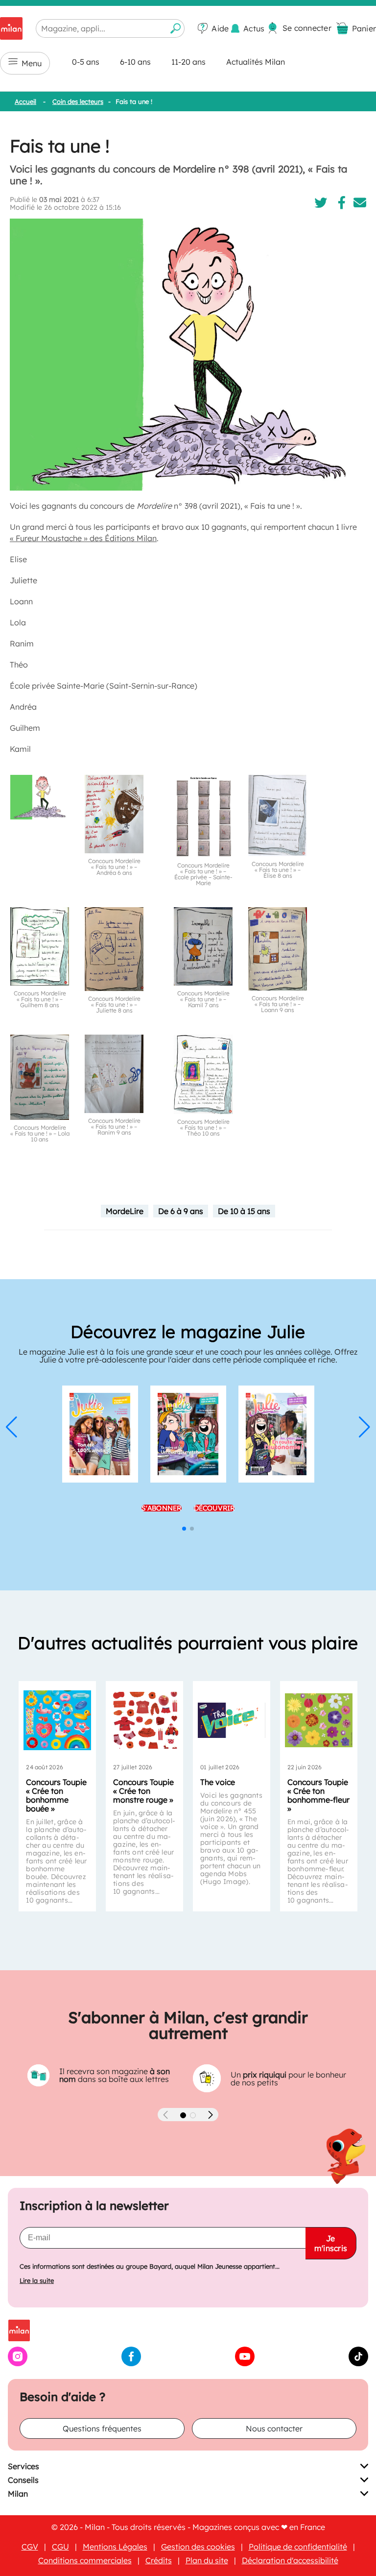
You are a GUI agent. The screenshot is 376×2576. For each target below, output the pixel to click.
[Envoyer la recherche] (176, 28)
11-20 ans (188, 62)
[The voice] (232, 1720)
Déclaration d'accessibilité (290, 2560)
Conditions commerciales (85, 2560)
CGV (30, 2547)
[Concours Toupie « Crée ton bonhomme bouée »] (57, 1720)
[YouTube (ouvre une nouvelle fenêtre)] (245, 2363)
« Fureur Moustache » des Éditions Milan (83, 538)
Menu (32, 63)
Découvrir (214, 1508)
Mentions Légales (115, 2547)
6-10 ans (135, 62)
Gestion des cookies (198, 2547)
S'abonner (162, 1508)
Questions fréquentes (102, 2428)
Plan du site (207, 2560)
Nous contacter (274, 2428)
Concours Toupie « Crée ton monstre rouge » (143, 1791)
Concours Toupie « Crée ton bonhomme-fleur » (318, 1795)
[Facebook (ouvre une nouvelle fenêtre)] (131, 2363)
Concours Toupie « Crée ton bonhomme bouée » (56, 1795)
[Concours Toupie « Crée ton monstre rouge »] (144, 1720)
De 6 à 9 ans (181, 1211)
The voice (218, 1782)
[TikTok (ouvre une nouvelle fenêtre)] (358, 2363)
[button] (12, 1427)
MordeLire (125, 1211)
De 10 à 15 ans (244, 1211)
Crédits (159, 2560)
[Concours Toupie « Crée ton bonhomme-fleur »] (319, 1720)
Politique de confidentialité (298, 2547)
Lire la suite (37, 2281)
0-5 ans (86, 62)
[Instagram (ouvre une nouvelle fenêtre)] (18, 2363)
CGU (60, 2547)
